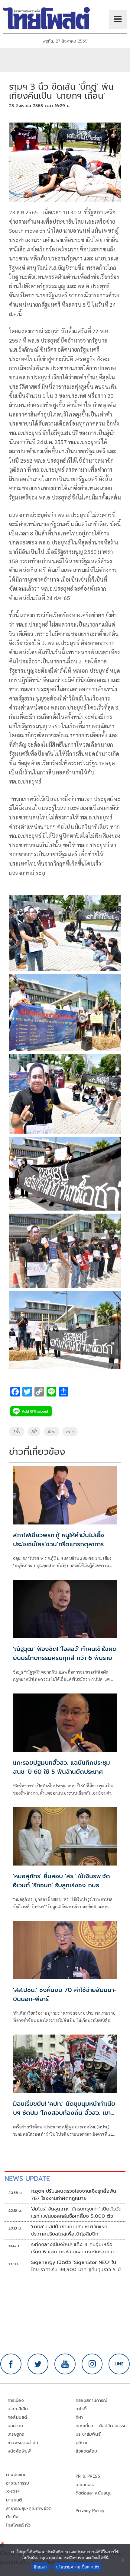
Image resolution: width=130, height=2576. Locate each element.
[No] (122, 2560)
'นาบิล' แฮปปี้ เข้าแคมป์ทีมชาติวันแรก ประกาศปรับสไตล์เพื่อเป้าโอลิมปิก (69, 2230)
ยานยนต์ (14, 2500)
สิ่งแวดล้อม (86, 2451)
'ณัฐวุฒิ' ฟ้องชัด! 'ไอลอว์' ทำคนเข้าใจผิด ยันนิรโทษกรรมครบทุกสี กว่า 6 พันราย (65, 1653)
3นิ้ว (17, 1432)
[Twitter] (38, 2364)
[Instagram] (92, 2364)
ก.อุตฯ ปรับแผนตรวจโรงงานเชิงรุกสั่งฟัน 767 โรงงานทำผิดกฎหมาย (74, 2195)
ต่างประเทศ (16, 2475)
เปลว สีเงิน (18, 2409)
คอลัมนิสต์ (17, 2417)
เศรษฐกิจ (16, 2434)
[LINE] (119, 2364)
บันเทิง (12, 2517)
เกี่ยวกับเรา (86, 2485)
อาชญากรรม (18, 2483)
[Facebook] (11, 2364)
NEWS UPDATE (27, 2179)
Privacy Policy (90, 2511)
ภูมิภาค (82, 2443)
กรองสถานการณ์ (91, 2400)
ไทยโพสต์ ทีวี (18, 2525)
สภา (70, 1432)
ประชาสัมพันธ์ (88, 2434)
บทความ (15, 2426)
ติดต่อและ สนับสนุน (94, 2493)
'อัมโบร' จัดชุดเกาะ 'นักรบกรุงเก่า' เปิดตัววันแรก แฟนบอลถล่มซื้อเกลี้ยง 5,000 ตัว (76, 2213)
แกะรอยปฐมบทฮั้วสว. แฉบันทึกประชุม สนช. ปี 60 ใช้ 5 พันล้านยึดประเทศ (62, 1767)
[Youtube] (65, 2364)
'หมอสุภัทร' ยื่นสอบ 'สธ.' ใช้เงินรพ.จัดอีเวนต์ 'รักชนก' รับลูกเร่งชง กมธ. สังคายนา (62, 1885)
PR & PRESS (88, 2476)
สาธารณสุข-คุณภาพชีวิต (29, 2509)
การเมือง (16, 2400)
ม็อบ (52, 1432)
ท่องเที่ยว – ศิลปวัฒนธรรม (101, 2426)
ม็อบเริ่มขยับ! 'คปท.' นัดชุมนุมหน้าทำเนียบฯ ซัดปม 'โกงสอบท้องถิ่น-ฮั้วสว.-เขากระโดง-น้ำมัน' (64, 2113)
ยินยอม (40, 2567)
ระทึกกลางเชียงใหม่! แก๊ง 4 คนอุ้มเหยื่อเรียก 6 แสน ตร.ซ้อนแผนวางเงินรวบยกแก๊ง (73, 2248)
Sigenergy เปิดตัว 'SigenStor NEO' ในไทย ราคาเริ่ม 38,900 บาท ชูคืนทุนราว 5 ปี (76, 2266)
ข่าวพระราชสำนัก (23, 2443)
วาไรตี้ (81, 2409)
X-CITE (13, 2492)
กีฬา (79, 2417)
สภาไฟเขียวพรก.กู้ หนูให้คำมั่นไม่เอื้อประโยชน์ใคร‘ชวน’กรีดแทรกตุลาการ (58, 1540)
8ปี (34, 1432)
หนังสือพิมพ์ (19, 2451)
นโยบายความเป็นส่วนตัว (78, 2567)
